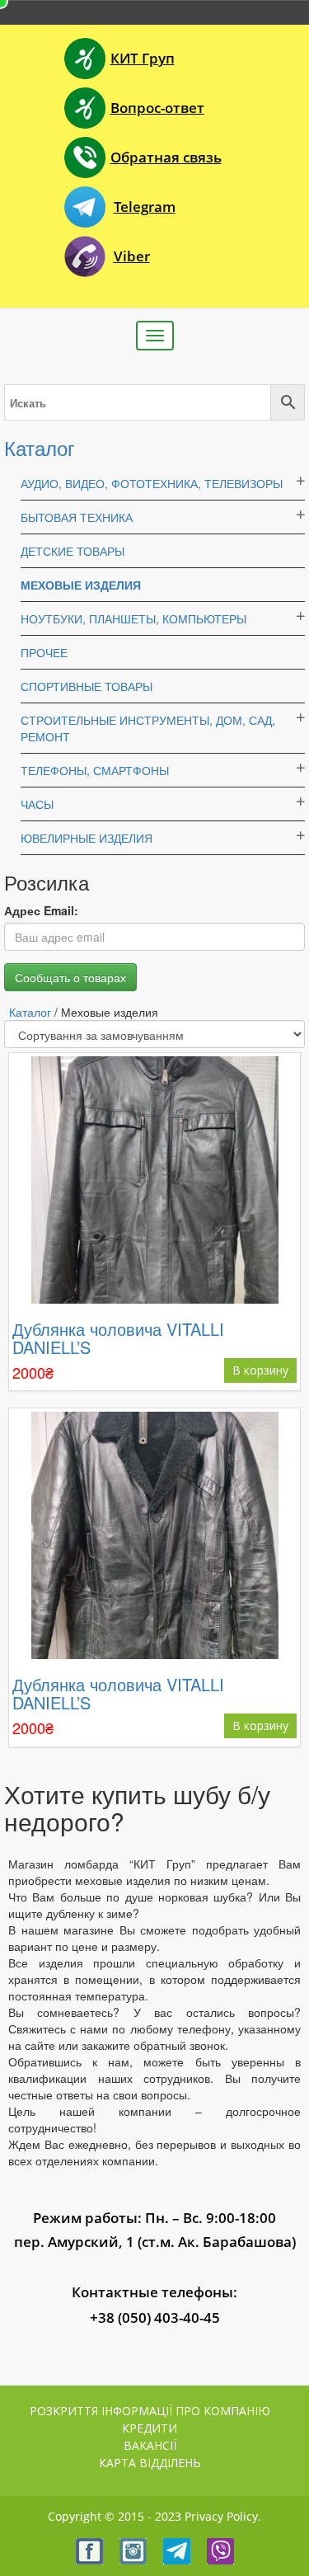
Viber (132, 256)
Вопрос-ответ (157, 108)
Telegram (145, 207)
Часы (37, 804)
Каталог (40, 447)
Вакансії (150, 2445)
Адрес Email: (41, 910)
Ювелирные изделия (87, 838)
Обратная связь (166, 157)
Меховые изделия (81, 585)
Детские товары (73, 551)
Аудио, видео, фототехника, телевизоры (152, 483)
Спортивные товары (87, 686)
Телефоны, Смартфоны (95, 770)
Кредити (150, 2428)
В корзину (260, 1370)
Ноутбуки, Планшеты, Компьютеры (133, 618)
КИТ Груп (143, 58)
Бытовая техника (77, 517)
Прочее (44, 652)
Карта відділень (150, 2463)
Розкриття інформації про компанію (150, 2411)
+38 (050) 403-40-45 (155, 2317)
